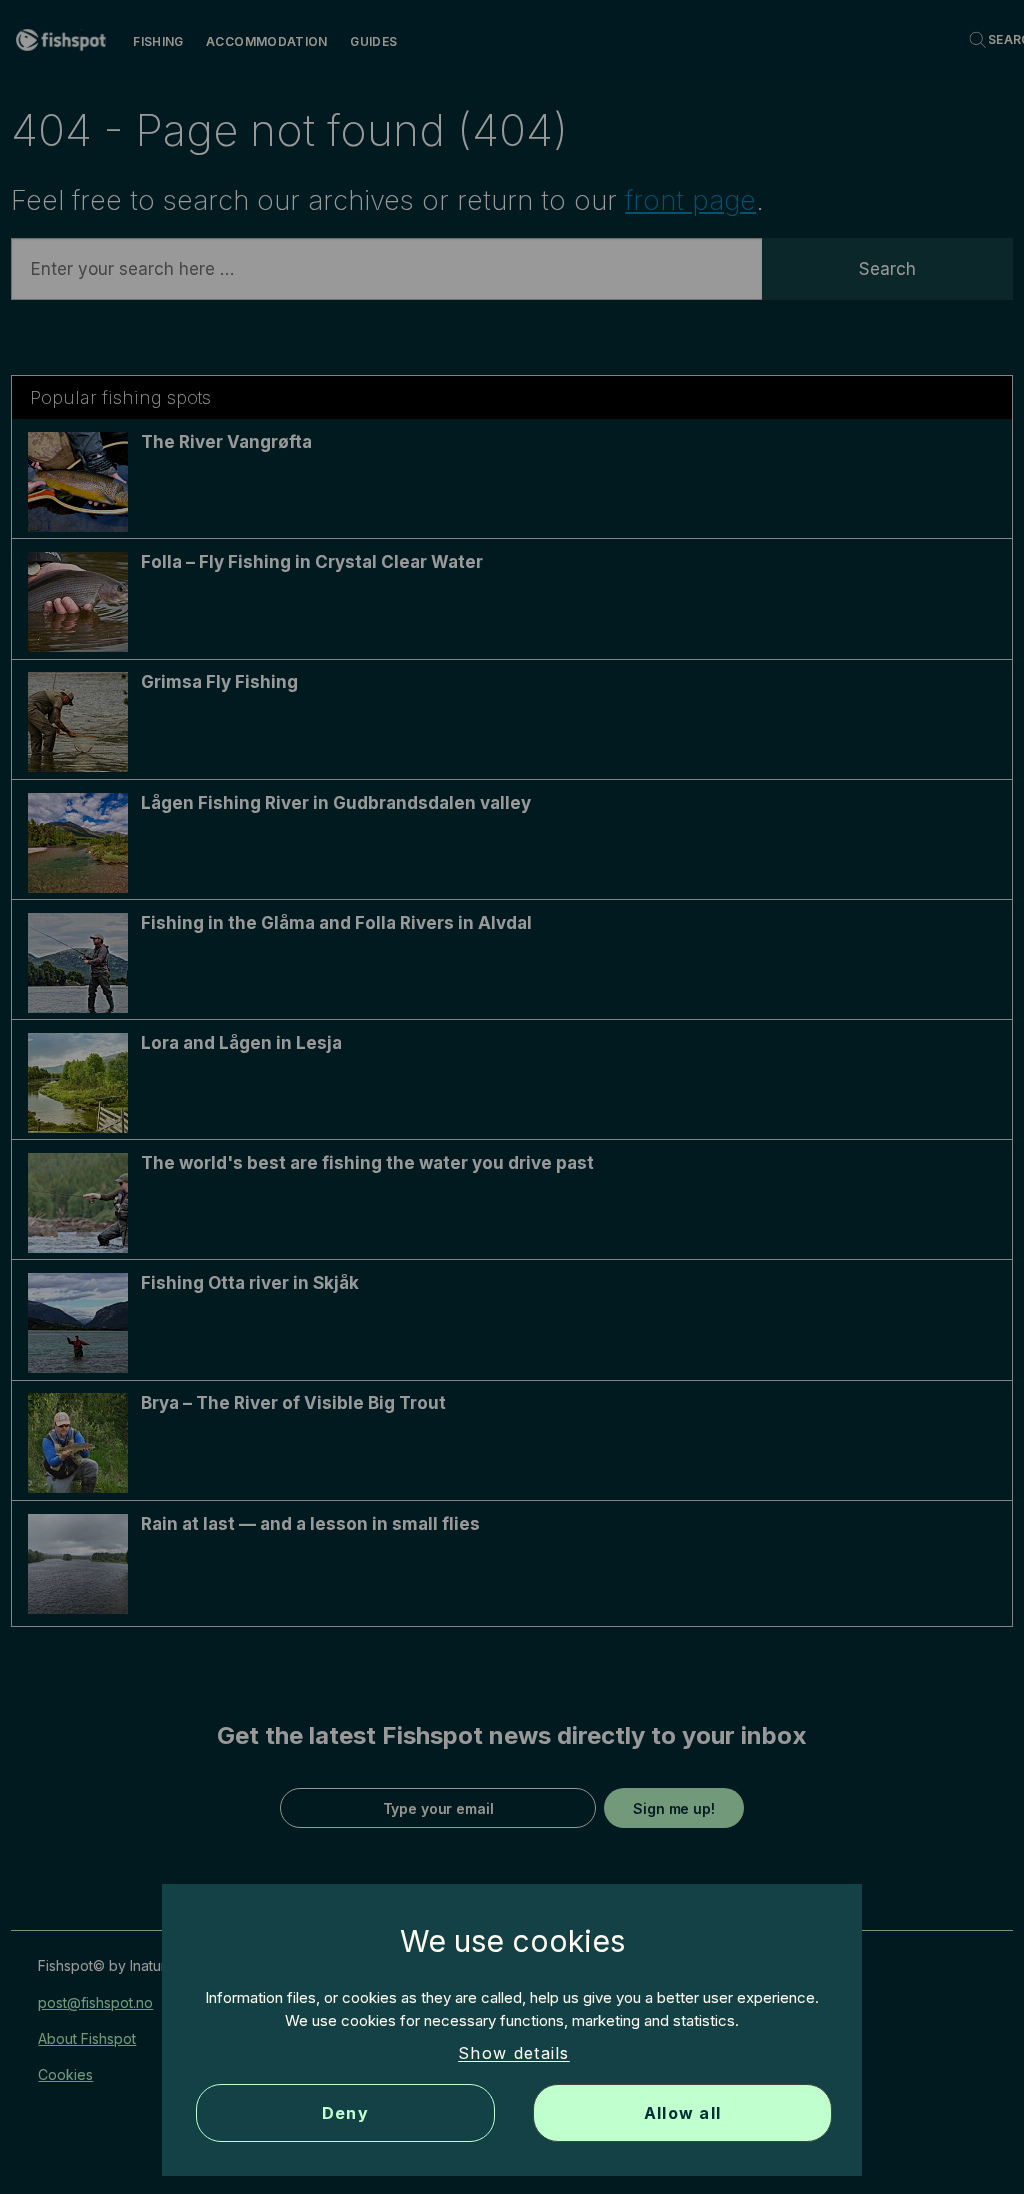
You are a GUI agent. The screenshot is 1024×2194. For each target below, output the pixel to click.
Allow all (683, 2113)
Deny (345, 2113)
